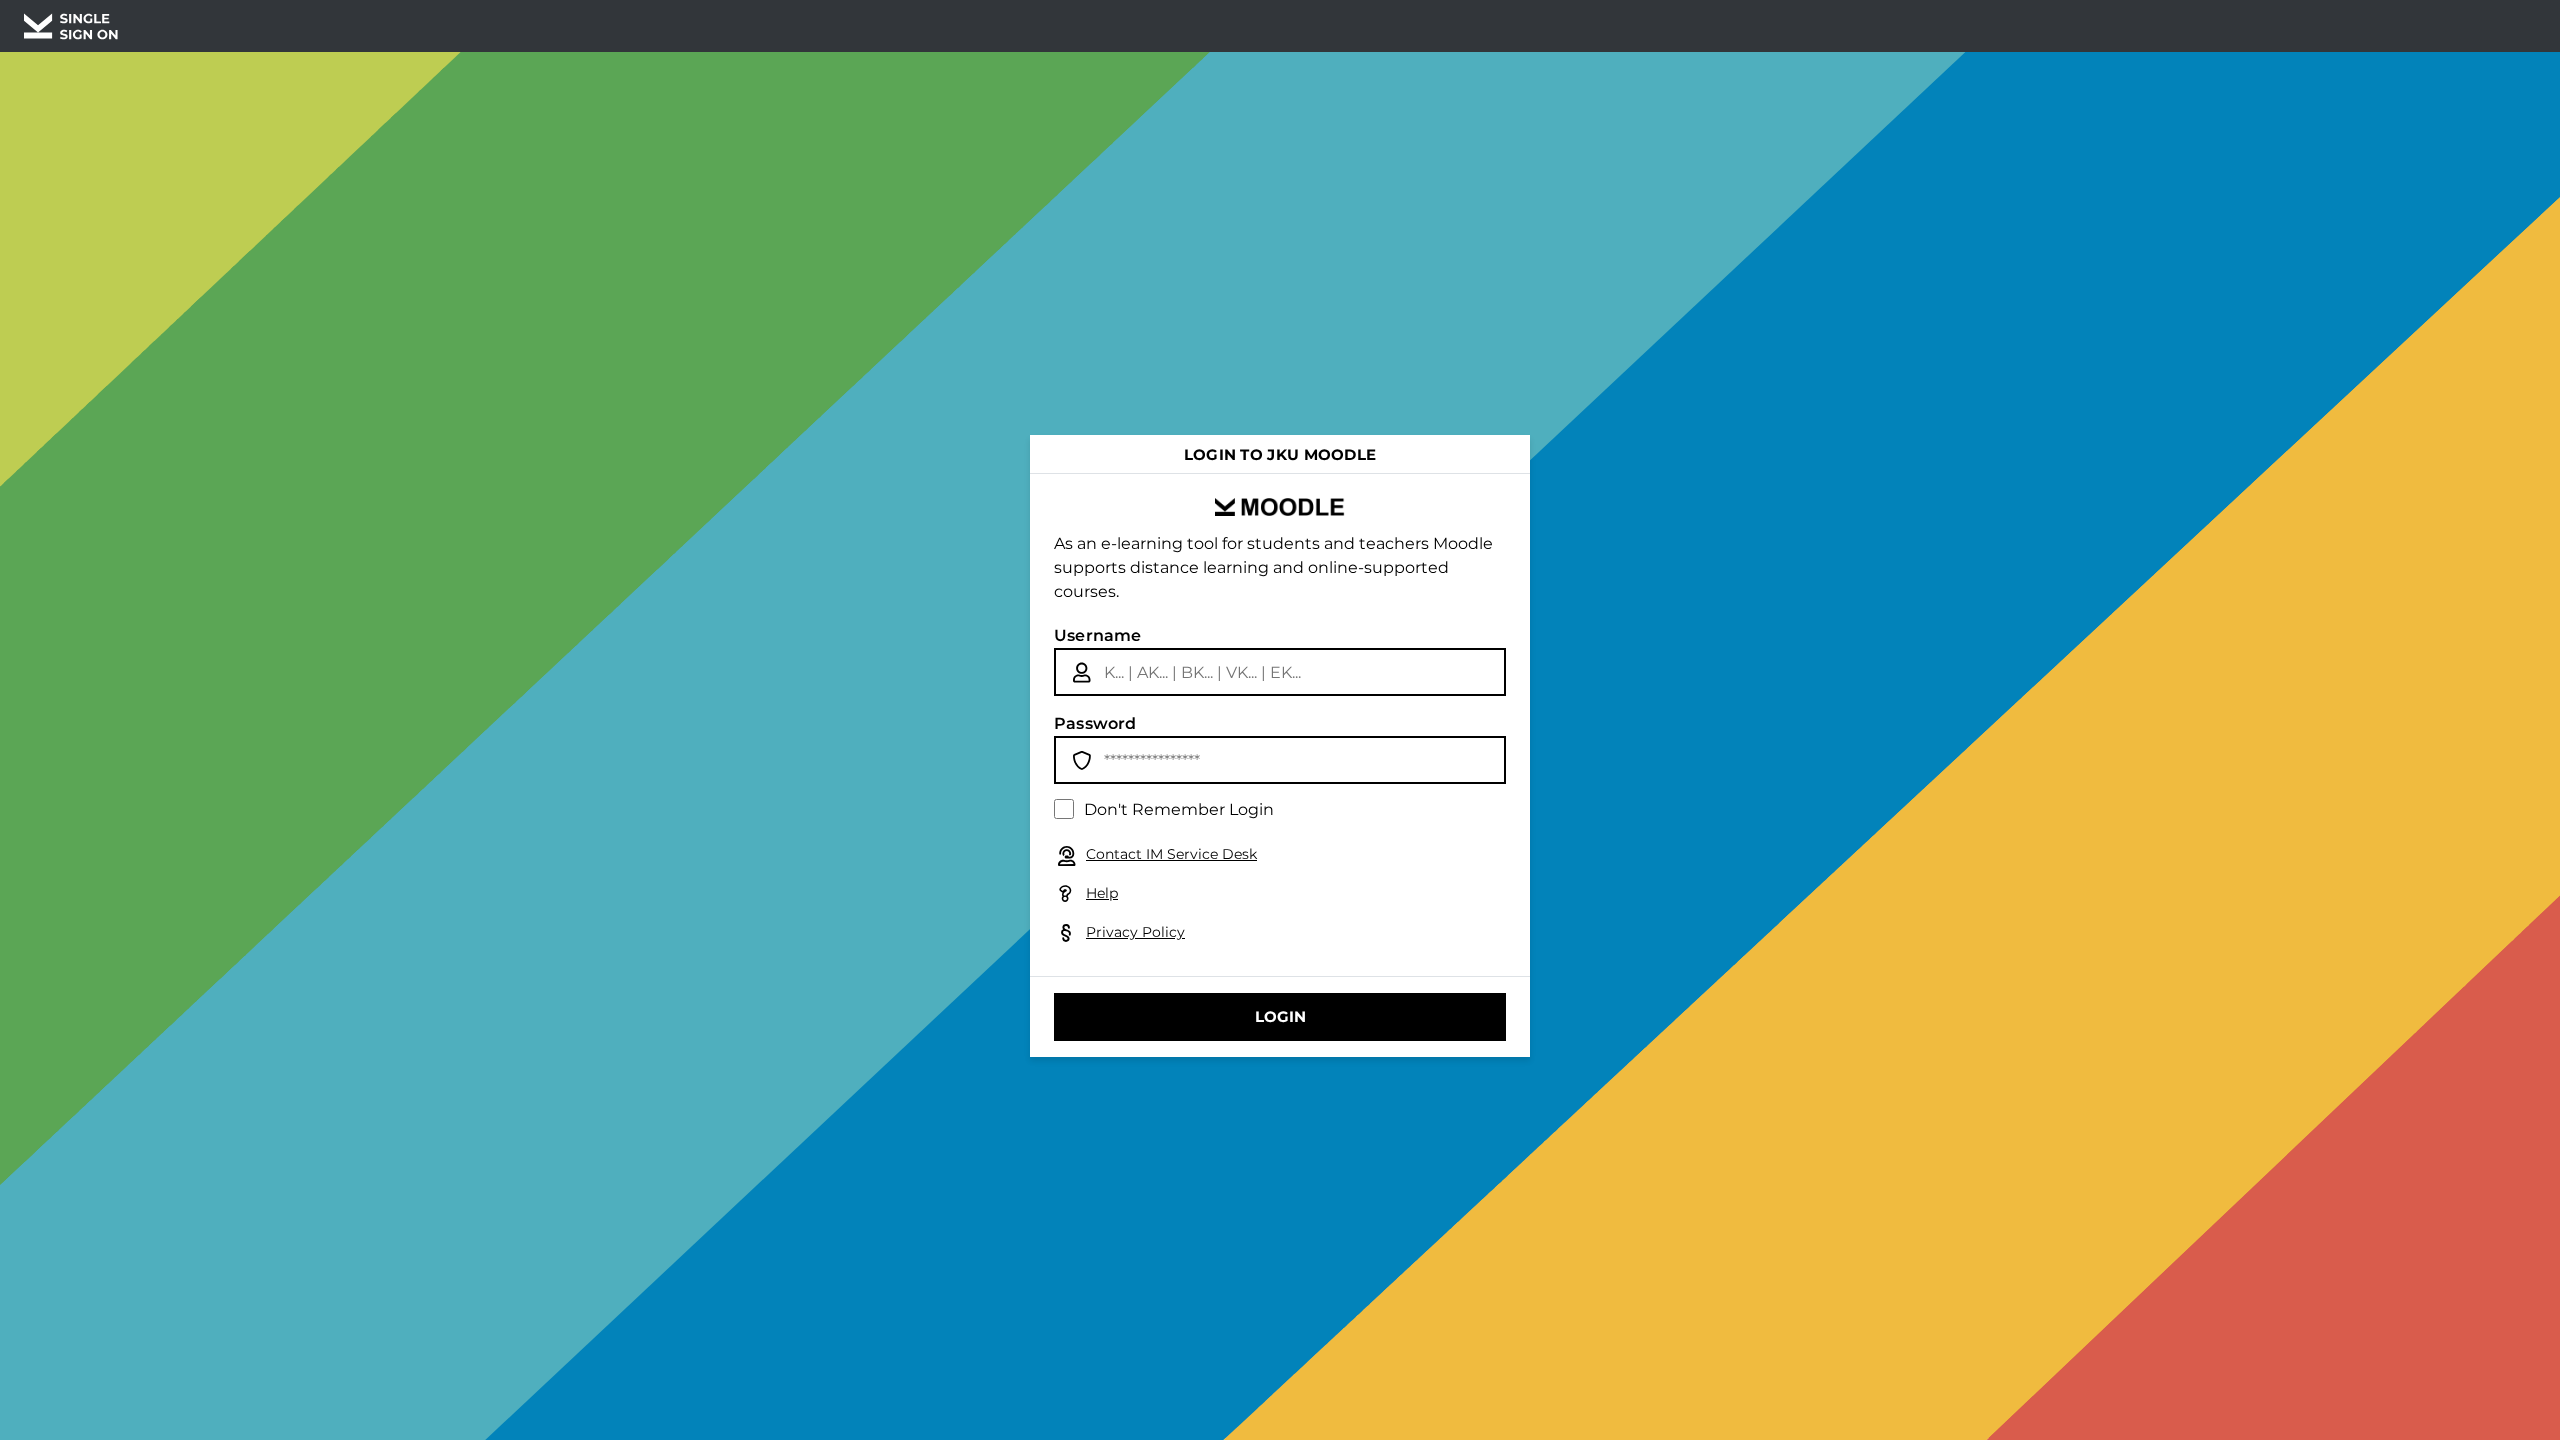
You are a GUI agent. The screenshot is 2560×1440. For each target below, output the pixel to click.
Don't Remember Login (1179, 809)
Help (1102, 893)
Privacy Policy (1135, 932)
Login (1280, 1016)
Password (1095, 723)
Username (1098, 635)
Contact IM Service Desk (1171, 854)
